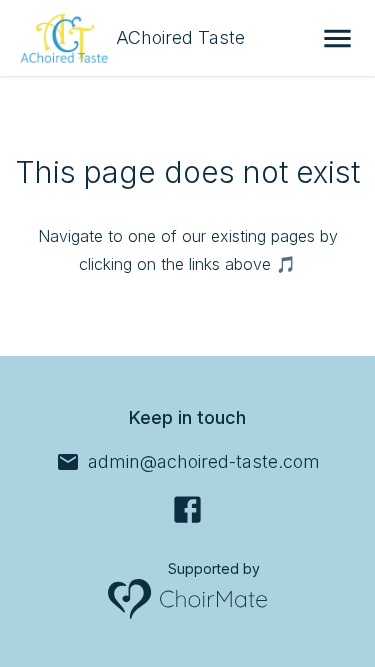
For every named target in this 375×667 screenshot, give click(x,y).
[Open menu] (337, 38)
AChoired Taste (180, 37)
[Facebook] (187, 509)
